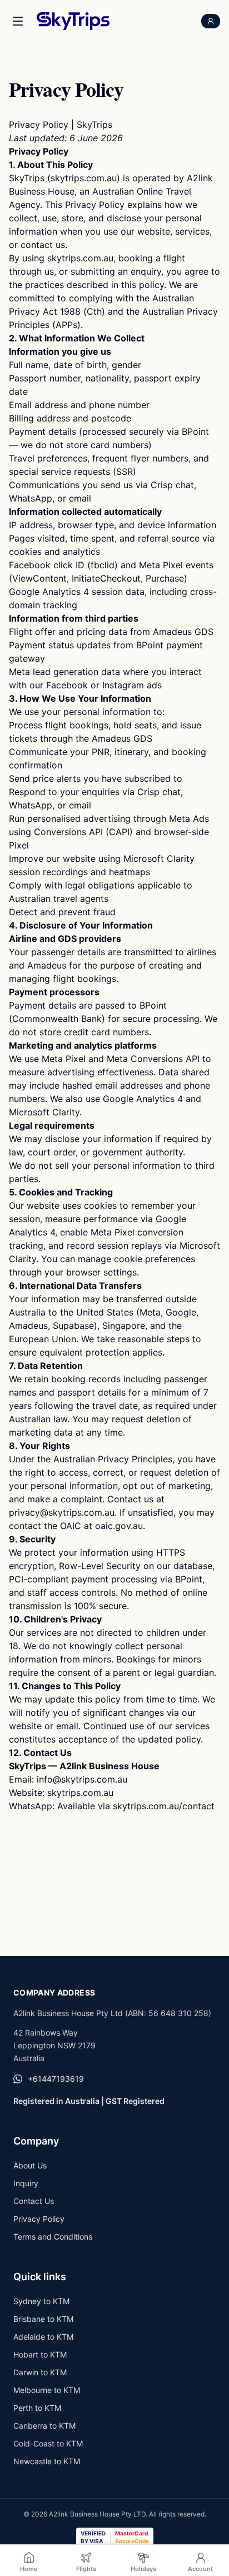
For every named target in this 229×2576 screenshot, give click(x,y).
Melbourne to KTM (47, 2390)
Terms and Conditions (53, 2237)
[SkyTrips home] (73, 21)
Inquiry (26, 2183)
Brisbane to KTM (43, 2319)
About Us (30, 2165)
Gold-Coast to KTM (48, 2443)
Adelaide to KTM (43, 2337)
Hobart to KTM (40, 2354)
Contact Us (34, 2201)
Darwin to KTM (40, 2372)
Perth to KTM (37, 2408)
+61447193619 (56, 2079)
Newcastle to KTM (47, 2461)
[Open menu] (18, 21)
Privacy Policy (39, 2219)
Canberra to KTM (44, 2426)
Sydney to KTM (41, 2301)
